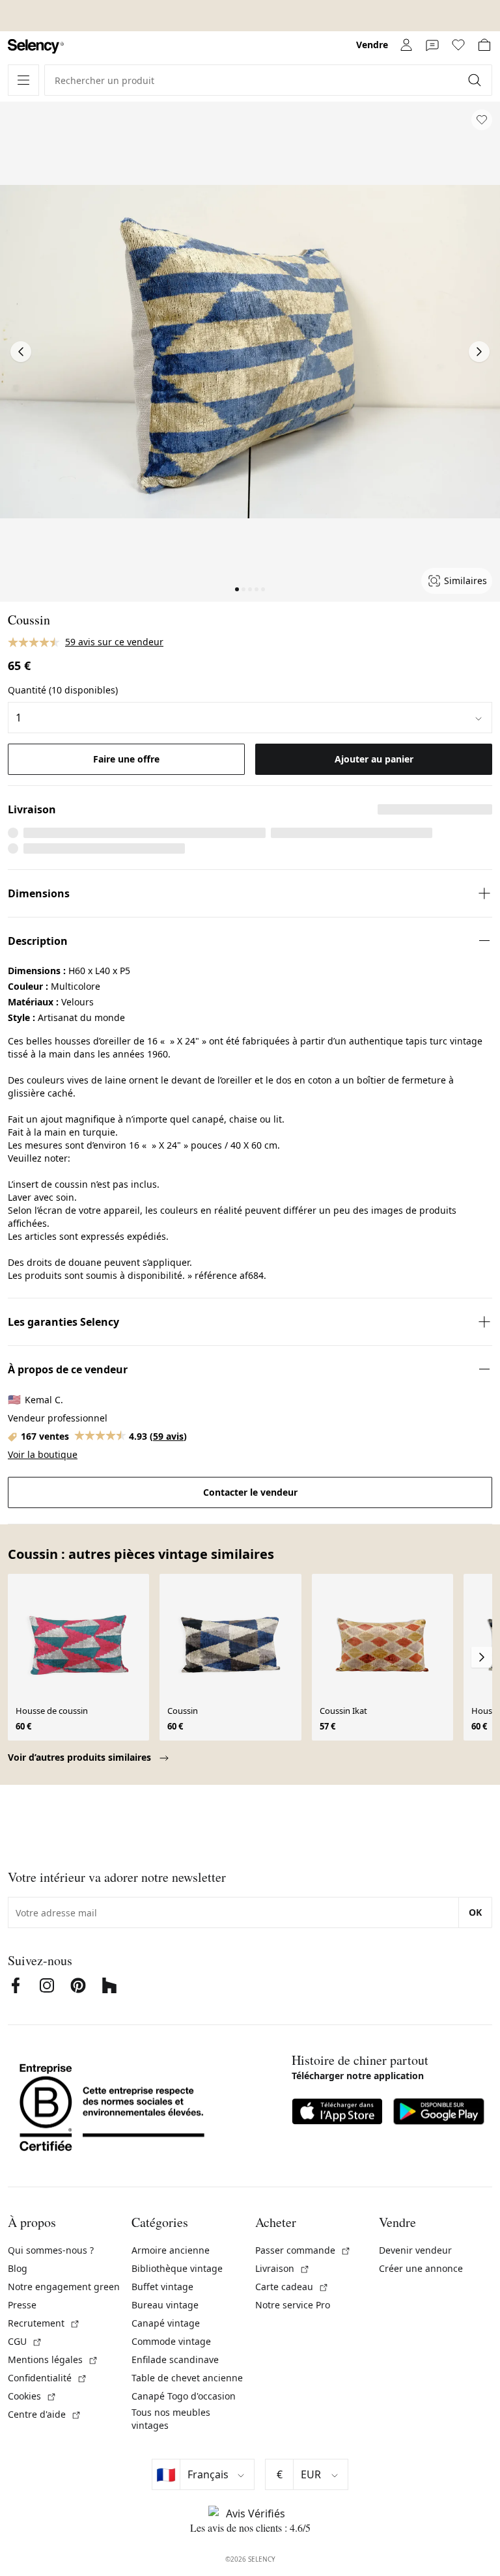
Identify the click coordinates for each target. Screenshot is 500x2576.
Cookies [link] (32, 2396)
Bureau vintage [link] (165, 2305)
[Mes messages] (432, 45)
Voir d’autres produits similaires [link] (81, 1757)
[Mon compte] (406, 45)
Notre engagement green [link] (64, 2287)
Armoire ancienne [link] (171, 2250)
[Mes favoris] (458, 45)
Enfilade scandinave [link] (175, 2359)
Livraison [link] (283, 2268)
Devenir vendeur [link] (415, 2250)
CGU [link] (25, 2341)
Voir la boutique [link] (43, 1454)
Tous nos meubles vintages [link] (171, 2419)
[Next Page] (479, 352)
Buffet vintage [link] (162, 2287)
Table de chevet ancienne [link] (187, 2378)
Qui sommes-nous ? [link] (51, 2250)
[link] (36, 47)
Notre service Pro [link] (293, 2305)
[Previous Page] (21, 352)
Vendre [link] (372, 45)
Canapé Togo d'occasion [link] (184, 2396)
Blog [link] (18, 2268)
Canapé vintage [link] (166, 2323)
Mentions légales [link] (53, 2359)
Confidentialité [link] (48, 2378)
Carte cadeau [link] (292, 2287)
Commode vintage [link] (171, 2341)
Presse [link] (22, 2305)
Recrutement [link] (44, 2323)
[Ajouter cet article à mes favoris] (482, 120)
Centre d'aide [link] (45, 2414)
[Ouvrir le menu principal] (23, 80)
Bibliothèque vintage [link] (177, 2268)
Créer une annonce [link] (421, 2268)
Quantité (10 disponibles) (63, 690)
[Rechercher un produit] (476, 80)
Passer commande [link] (303, 2250)
